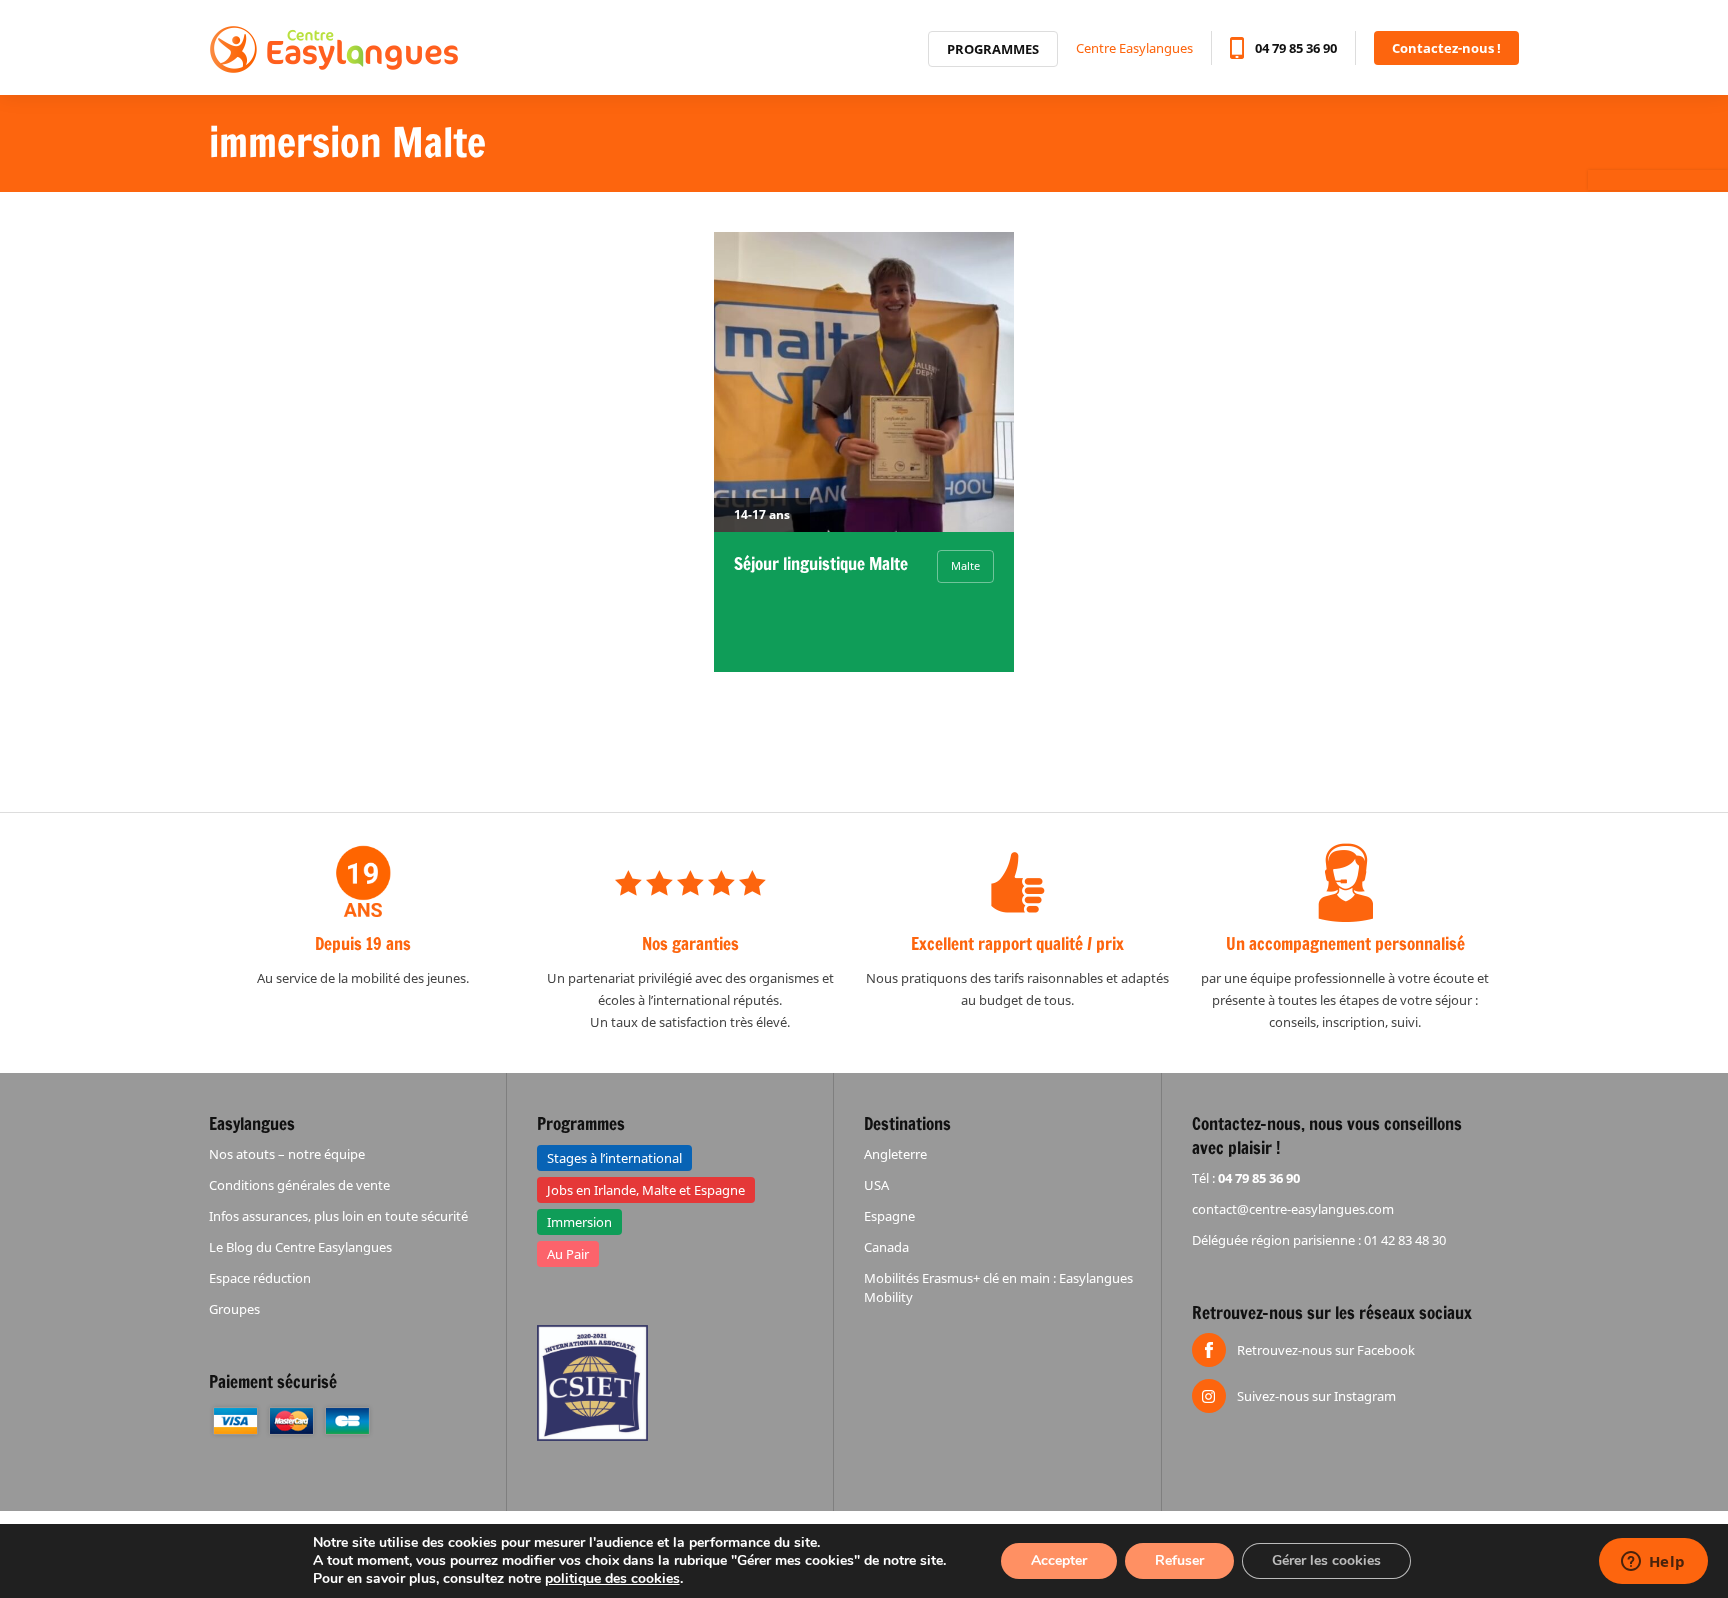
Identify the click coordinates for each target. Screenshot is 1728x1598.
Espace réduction (260, 1278)
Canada (886, 1247)
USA (876, 1185)
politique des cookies (612, 1578)
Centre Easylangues (1134, 48)
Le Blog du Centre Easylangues (300, 1247)
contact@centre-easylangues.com (1293, 1209)
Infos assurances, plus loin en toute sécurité (338, 1216)
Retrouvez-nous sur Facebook (1326, 1350)
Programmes (993, 49)
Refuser (1179, 1560)
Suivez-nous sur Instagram (1316, 1396)
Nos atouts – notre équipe (287, 1154)
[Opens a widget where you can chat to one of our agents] (1653, 1563)
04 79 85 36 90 (1296, 48)
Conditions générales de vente (299, 1185)
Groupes (234, 1309)
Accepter (1059, 1560)
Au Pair (568, 1254)
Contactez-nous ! (1446, 48)
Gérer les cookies (1326, 1560)
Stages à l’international (614, 1158)
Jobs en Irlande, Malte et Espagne (646, 1190)
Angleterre (895, 1154)
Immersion (579, 1222)
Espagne (889, 1216)
